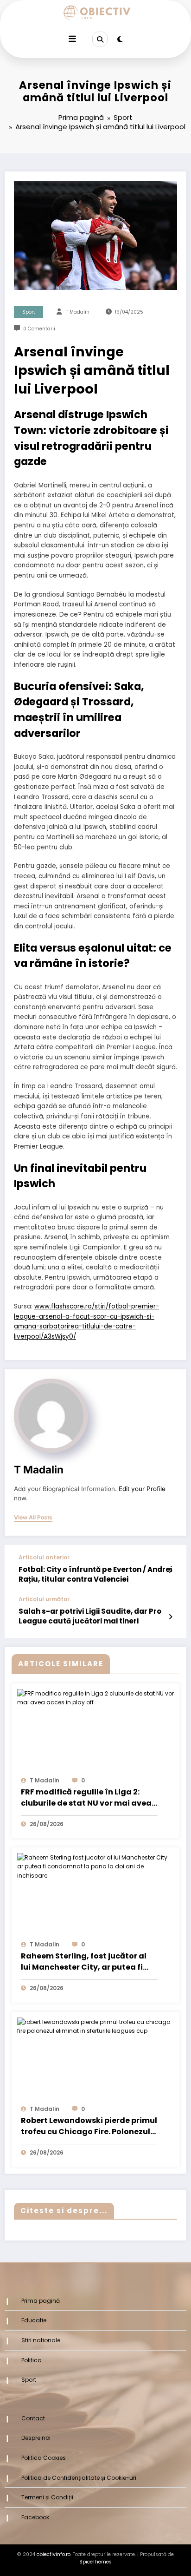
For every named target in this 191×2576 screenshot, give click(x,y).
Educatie (34, 2320)
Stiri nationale (41, 2340)
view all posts (33, 1518)
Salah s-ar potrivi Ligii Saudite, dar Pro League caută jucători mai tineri (90, 1616)
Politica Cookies (44, 2458)
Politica (32, 2360)
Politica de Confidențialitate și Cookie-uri (79, 2478)
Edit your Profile (142, 1489)
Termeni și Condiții (47, 2497)
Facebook (35, 2517)
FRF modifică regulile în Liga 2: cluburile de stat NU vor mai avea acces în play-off (86, 1798)
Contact (33, 2418)
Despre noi (36, 2438)
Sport (29, 312)
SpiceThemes (95, 2562)
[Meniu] (72, 39)
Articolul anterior (44, 1557)
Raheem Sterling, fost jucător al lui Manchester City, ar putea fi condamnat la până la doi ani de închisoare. (86, 1962)
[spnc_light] (120, 39)
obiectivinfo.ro (54, 2554)
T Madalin (78, 312)
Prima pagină (41, 2301)
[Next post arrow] (170, 1617)
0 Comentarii (39, 329)
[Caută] (100, 39)
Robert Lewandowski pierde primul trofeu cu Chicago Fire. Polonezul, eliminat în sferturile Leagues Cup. (89, 2127)
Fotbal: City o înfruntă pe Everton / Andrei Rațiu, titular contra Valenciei (95, 1574)
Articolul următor (44, 1599)
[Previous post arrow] (170, 1571)
